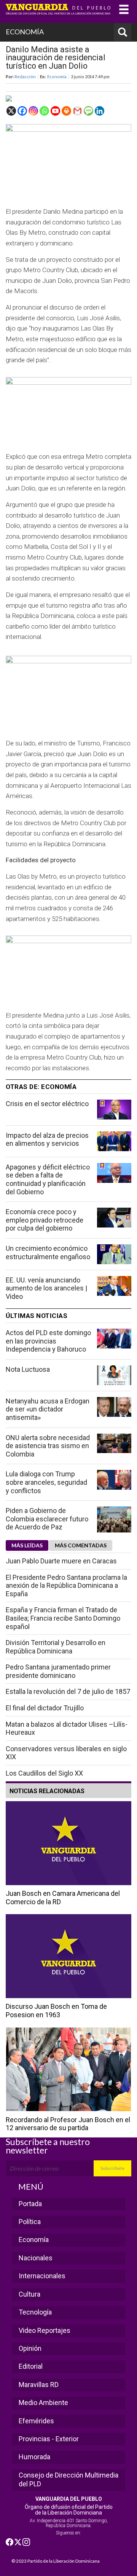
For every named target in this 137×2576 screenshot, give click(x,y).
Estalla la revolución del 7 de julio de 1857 (68, 1691)
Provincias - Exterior (49, 2439)
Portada (30, 2204)
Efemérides (36, 2421)
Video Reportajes (45, 2330)
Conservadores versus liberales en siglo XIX (66, 1753)
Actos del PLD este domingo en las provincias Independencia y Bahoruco (48, 1341)
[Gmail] (77, 111)
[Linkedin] (100, 111)
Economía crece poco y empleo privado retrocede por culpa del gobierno (45, 1220)
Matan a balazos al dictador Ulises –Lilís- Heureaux (67, 1728)
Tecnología (35, 2312)
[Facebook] (22, 111)
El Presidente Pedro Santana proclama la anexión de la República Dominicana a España (66, 1586)
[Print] (66, 111)
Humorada (34, 2457)
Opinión (30, 2348)
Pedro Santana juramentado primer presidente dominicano (58, 1671)
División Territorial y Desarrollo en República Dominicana (56, 1647)
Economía (57, 77)
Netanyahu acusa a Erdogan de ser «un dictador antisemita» (48, 1409)
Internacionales (42, 2276)
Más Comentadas (81, 1545)
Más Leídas (27, 1545)
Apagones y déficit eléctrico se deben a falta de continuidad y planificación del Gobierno (48, 1179)
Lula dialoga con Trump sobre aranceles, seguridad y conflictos (46, 1482)
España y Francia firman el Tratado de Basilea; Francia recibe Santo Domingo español (63, 1618)
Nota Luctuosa (28, 1369)
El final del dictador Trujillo (45, 1708)
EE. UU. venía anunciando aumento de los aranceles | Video (46, 1288)
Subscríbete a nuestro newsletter (48, 2146)
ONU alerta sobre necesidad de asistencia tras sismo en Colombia (48, 1446)
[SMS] (88, 111)
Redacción (25, 77)
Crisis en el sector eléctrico (47, 1104)
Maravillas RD (39, 2385)
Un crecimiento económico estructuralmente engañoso (48, 1253)
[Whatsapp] (44, 111)
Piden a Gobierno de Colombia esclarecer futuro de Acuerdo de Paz (47, 1519)
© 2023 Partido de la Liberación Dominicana (56, 2561)
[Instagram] (33, 111)
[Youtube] (55, 111)
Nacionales (36, 2258)
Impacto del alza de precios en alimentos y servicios (47, 1140)
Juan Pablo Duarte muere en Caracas (61, 1561)
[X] (11, 111)
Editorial (31, 2366)
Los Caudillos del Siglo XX (44, 1773)
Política (30, 2222)
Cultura (29, 2294)
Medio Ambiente (43, 2403)
